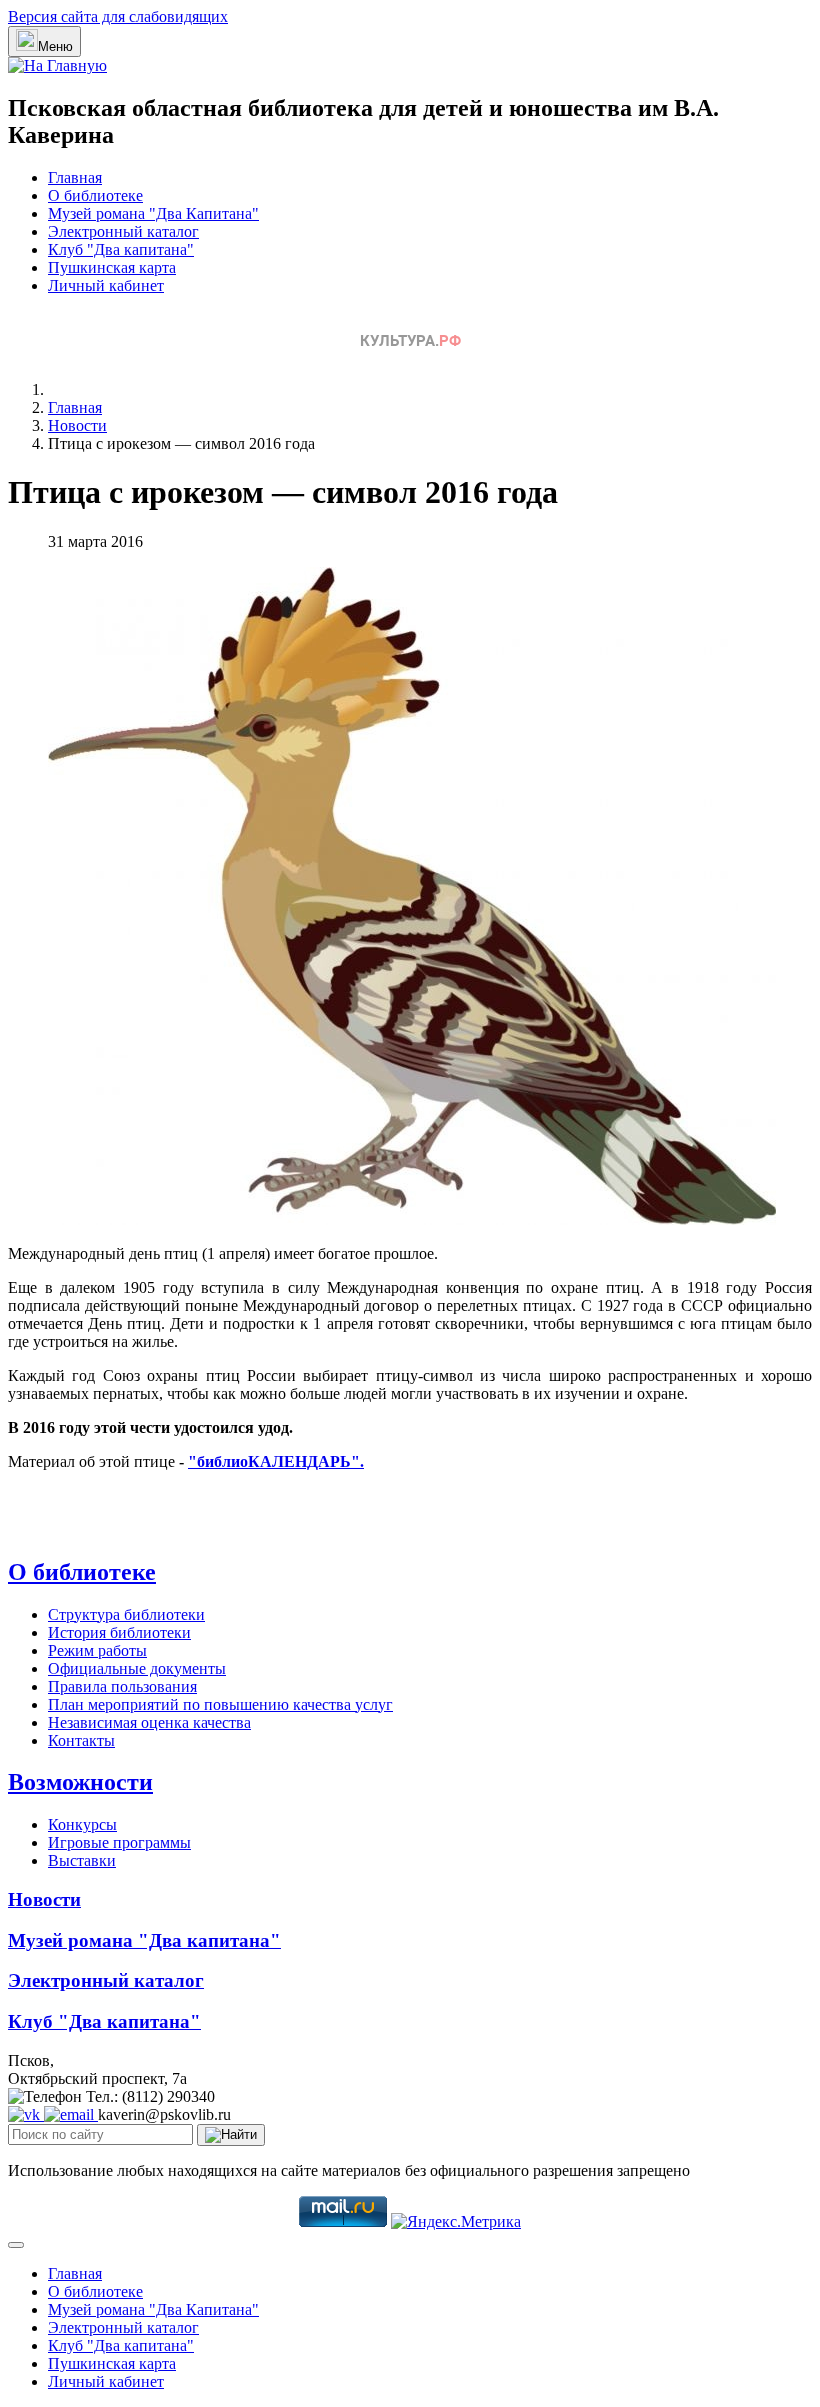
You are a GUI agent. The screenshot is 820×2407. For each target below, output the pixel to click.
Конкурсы (82, 1824)
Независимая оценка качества (149, 1722)
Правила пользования (122, 1686)
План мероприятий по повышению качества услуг (220, 1704)
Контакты (81, 1740)
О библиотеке (95, 195)
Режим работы (97, 1650)
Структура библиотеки (126, 1614)
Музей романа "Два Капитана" (153, 213)
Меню (55, 46)
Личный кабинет (106, 285)
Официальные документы (137, 1668)
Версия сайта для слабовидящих (118, 16)
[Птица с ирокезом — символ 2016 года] (412, 1219)
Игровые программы (119, 1842)
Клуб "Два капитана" (121, 249)
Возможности (80, 1782)
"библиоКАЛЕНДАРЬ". (276, 1461)
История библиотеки (119, 1632)
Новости (44, 1899)
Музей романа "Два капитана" (144, 1940)
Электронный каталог (123, 231)
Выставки (82, 1860)
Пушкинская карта (112, 267)
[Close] (16, 2245)
